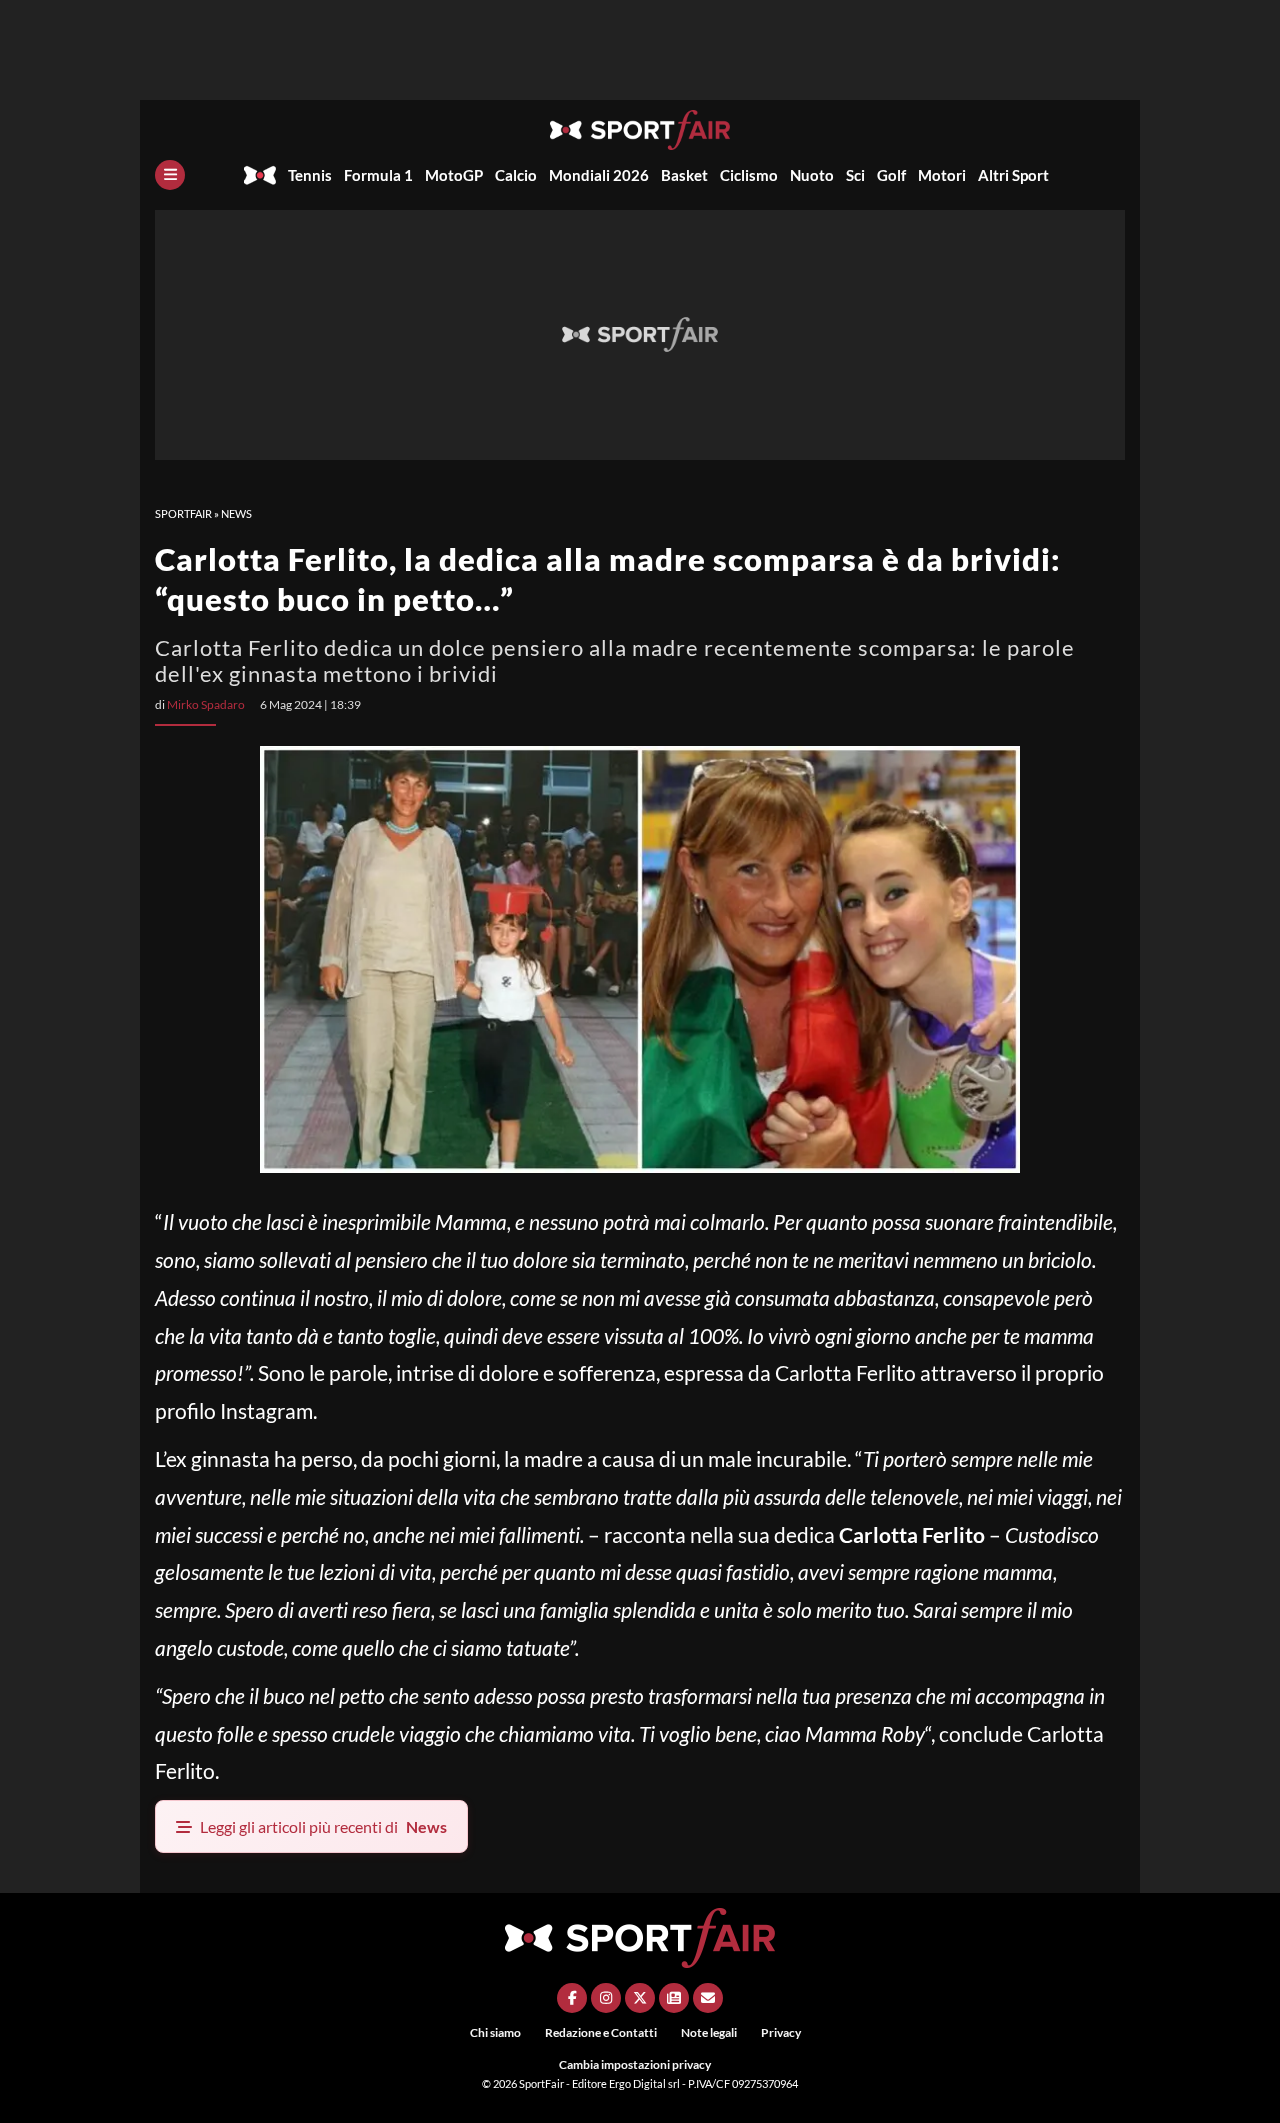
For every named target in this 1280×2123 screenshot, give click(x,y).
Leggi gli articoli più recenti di (323, 1826)
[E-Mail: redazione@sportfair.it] (708, 1998)
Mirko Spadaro (206, 704)
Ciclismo (749, 175)
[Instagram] (606, 1998)
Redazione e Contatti (601, 2032)
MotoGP (454, 175)
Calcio (516, 175)
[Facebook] (572, 1998)
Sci (855, 175)
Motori (942, 175)
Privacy (781, 2032)
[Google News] (674, 1998)
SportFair (183, 513)
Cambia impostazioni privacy (635, 2064)
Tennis (310, 175)
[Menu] (170, 175)
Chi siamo (495, 2032)
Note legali (709, 2032)
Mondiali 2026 (599, 175)
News (236, 513)
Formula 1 (378, 175)
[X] (640, 1998)
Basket (684, 175)
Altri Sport (1013, 175)
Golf (891, 175)
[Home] (260, 175)
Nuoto (812, 175)
